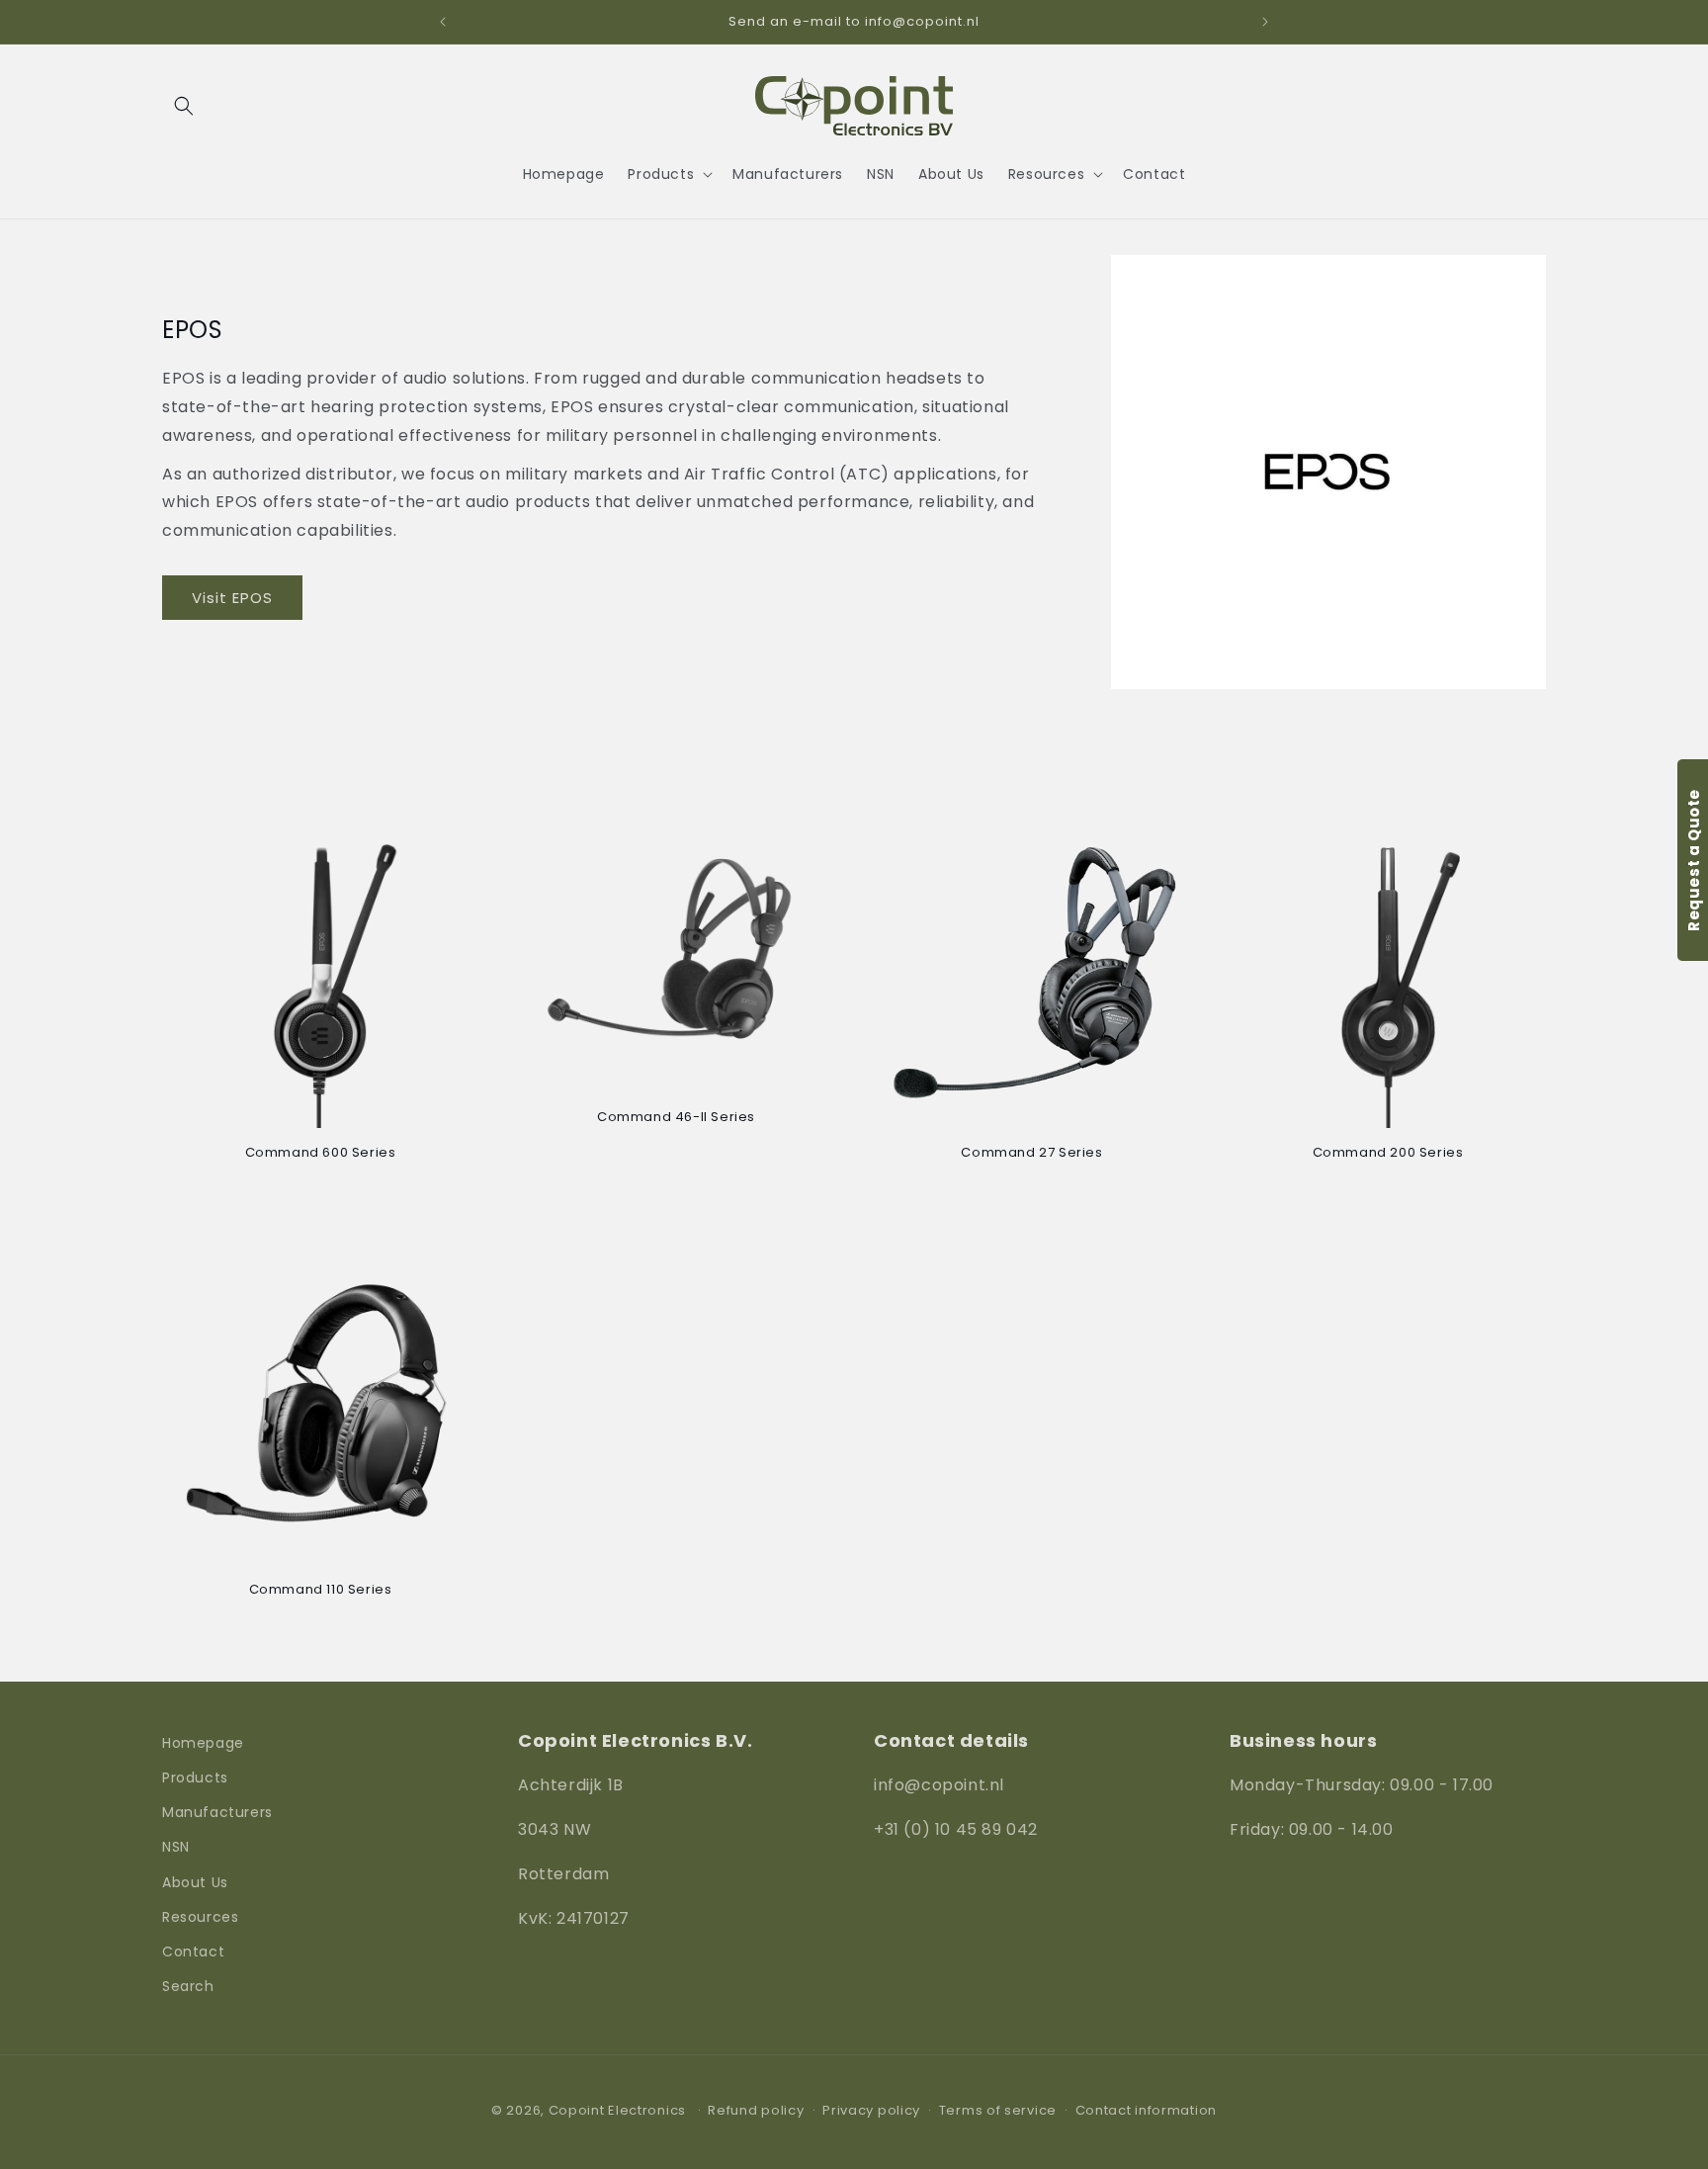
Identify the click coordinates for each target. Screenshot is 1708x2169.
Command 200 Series (1388, 1153)
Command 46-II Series (676, 1118)
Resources (200, 1917)
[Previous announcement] (443, 22)
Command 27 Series (1031, 1153)
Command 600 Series (321, 1153)
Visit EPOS (232, 598)
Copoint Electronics (617, 2110)
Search (188, 1987)
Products (195, 1778)
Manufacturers (217, 1813)
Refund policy (756, 2110)
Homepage (203, 1743)
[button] (184, 106)
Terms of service (998, 2110)
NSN (176, 1848)
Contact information (1146, 2110)
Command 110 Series (321, 1590)
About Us (195, 1882)
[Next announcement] (1265, 22)
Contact (193, 1952)
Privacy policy (871, 2110)
